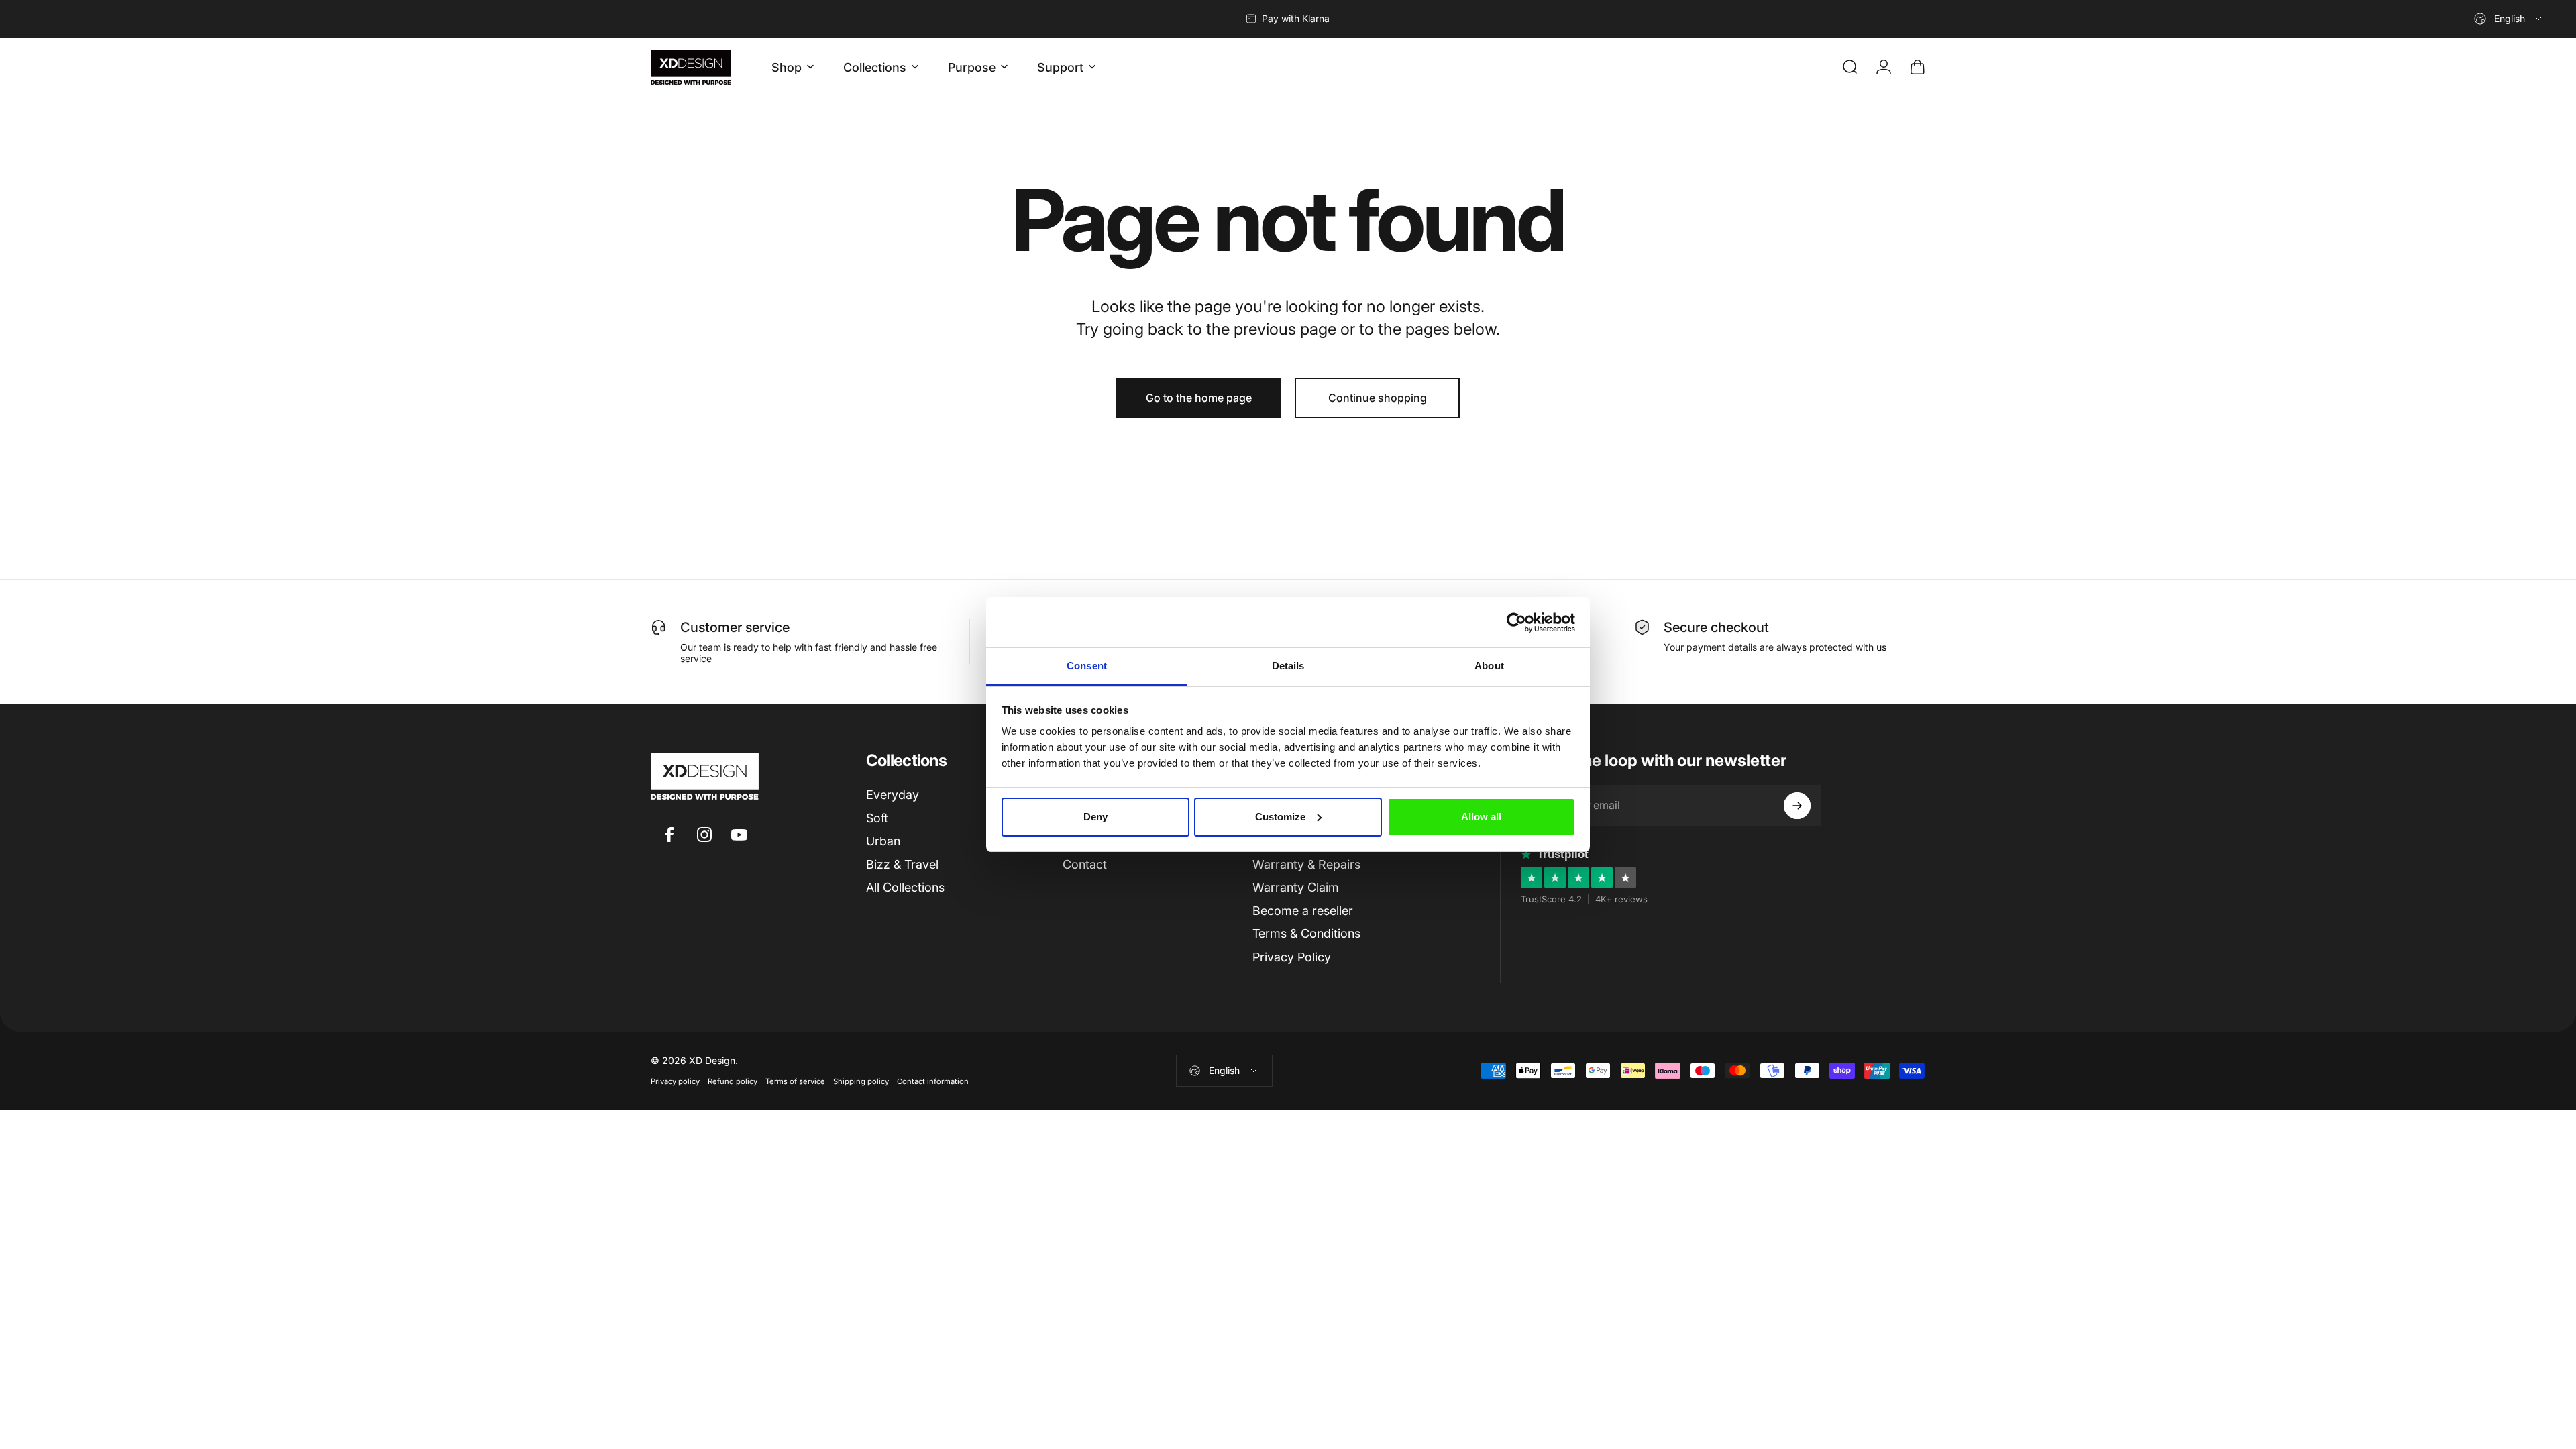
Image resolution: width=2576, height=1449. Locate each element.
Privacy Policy (1292, 957)
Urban (883, 841)
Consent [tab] (1087, 666)
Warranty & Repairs (1306, 864)
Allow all (1481, 817)
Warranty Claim (1296, 887)
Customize (1280, 817)
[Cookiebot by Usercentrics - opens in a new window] (1516, 623)
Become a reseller (1303, 911)
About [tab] (1489, 666)
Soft (877, 818)
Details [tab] (1288, 666)
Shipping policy (861, 1081)
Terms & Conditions (1306, 933)
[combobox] (2509, 19)
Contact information (933, 1081)
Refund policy (733, 1081)
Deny (1095, 817)
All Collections (905, 887)
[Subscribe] (1797, 806)
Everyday (893, 795)
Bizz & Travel (902, 864)
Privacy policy (675, 1081)
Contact (1085, 864)
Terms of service (795, 1081)
